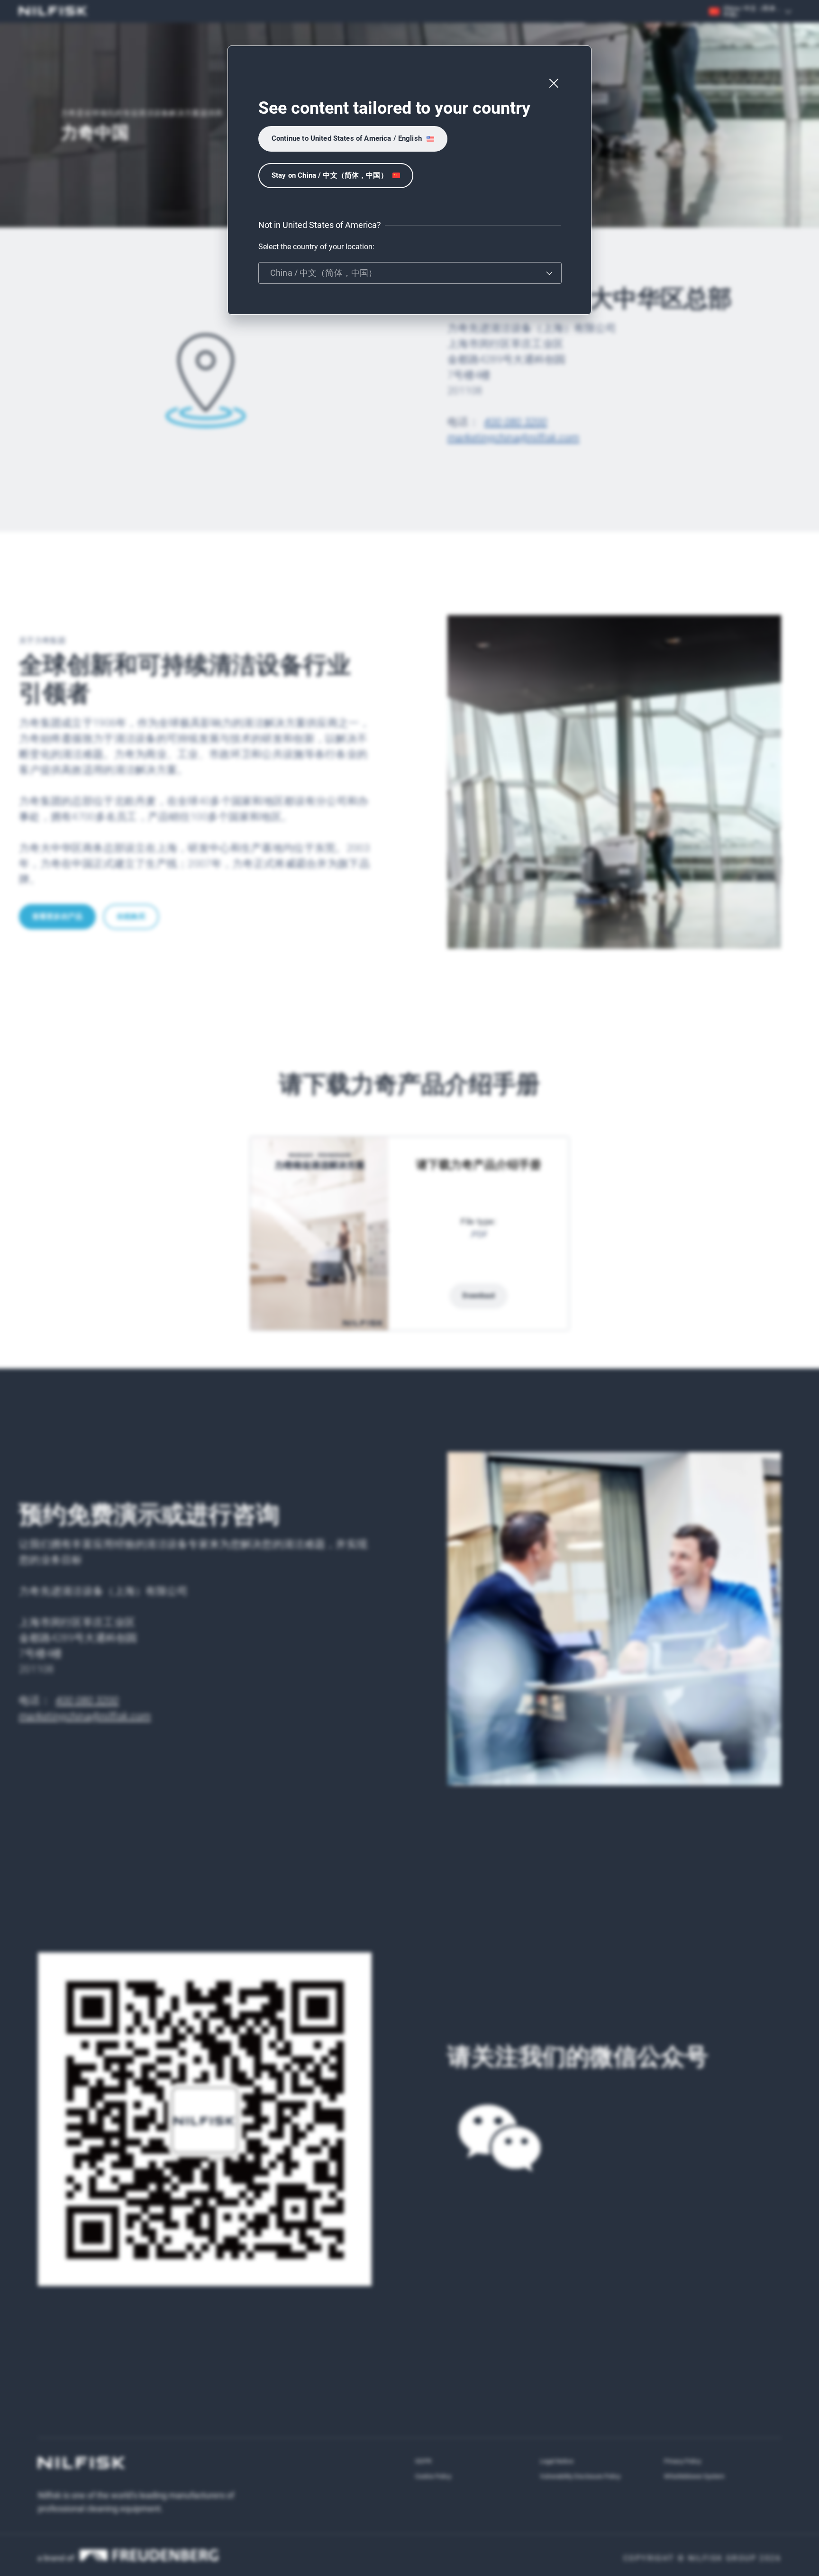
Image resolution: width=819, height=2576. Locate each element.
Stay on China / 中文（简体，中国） (330, 175)
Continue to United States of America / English (347, 138)
